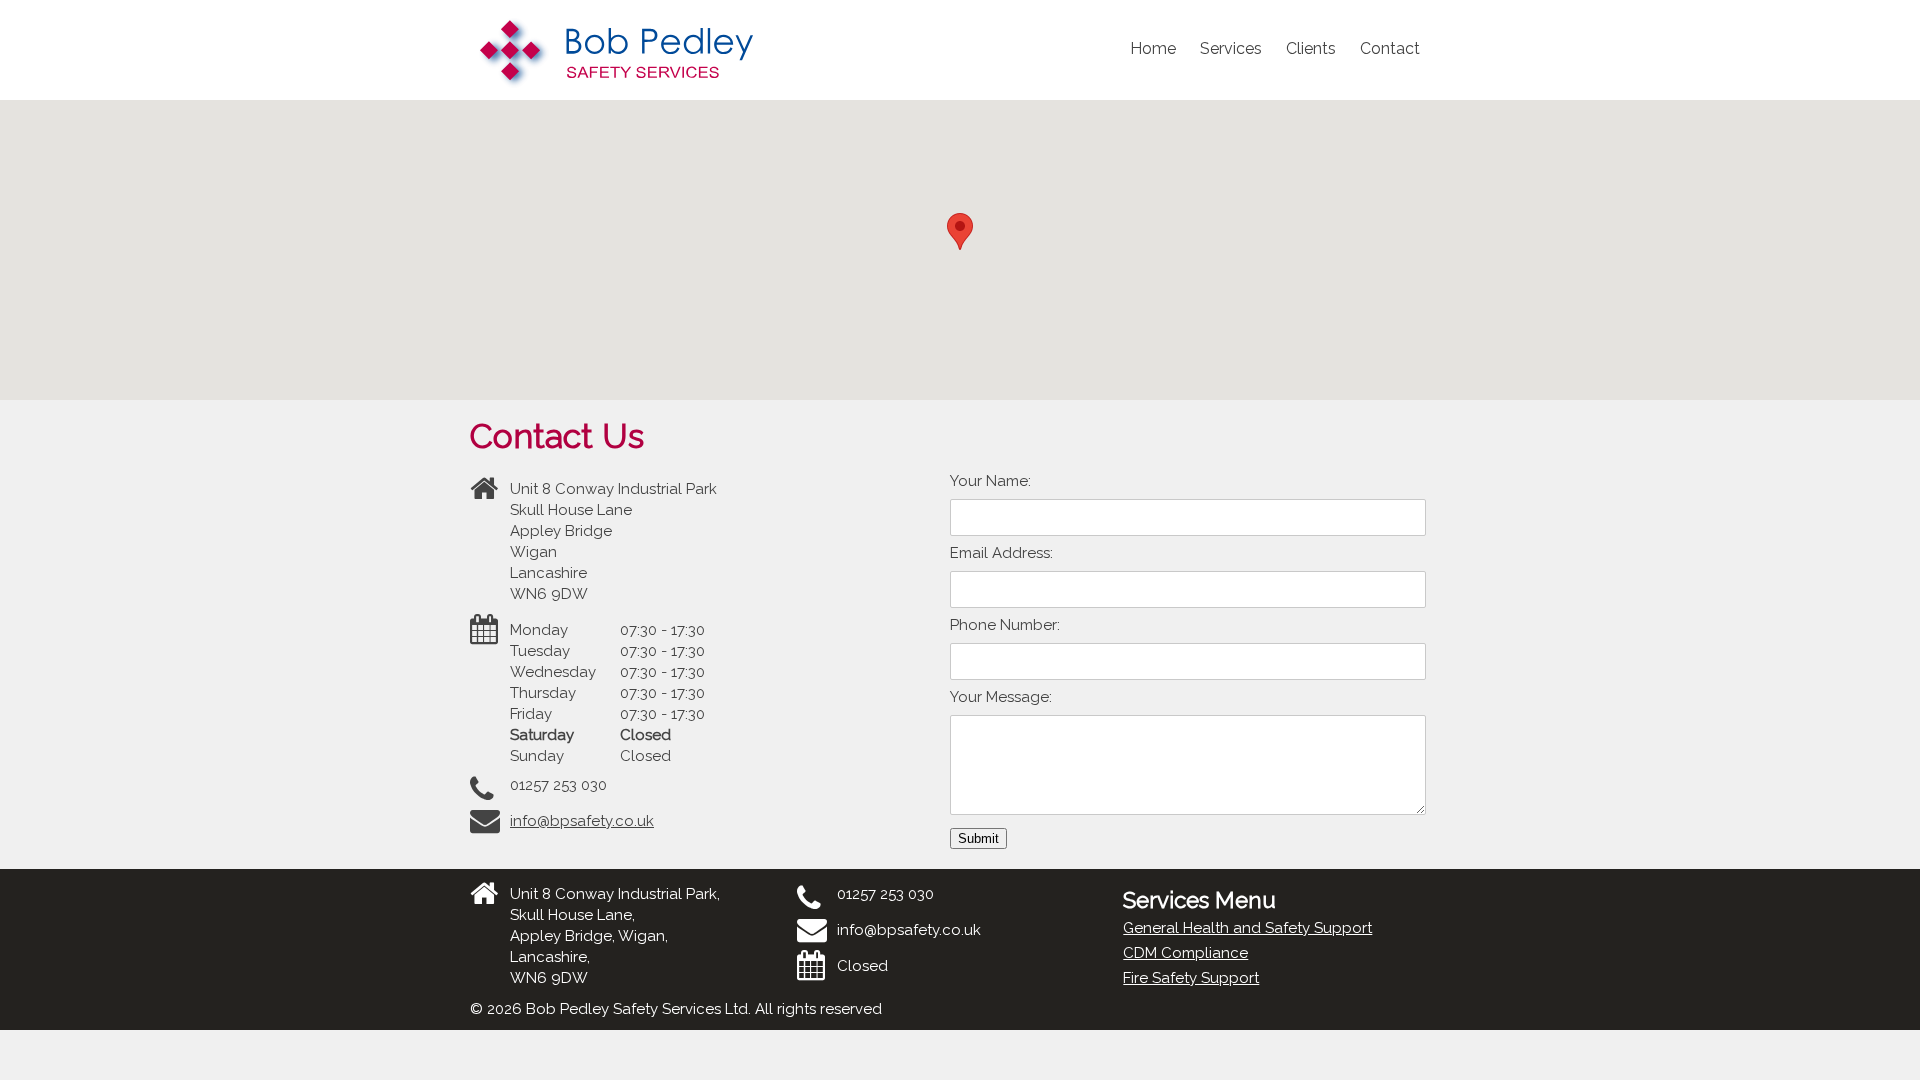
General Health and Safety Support (1247, 928)
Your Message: (1001, 697)
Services (1231, 48)
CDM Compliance (1185, 953)
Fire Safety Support (1191, 978)
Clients (1311, 48)
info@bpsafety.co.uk (582, 821)
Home (1153, 48)
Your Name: (990, 481)
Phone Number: (1005, 625)
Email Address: (1001, 553)
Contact (1390, 48)
